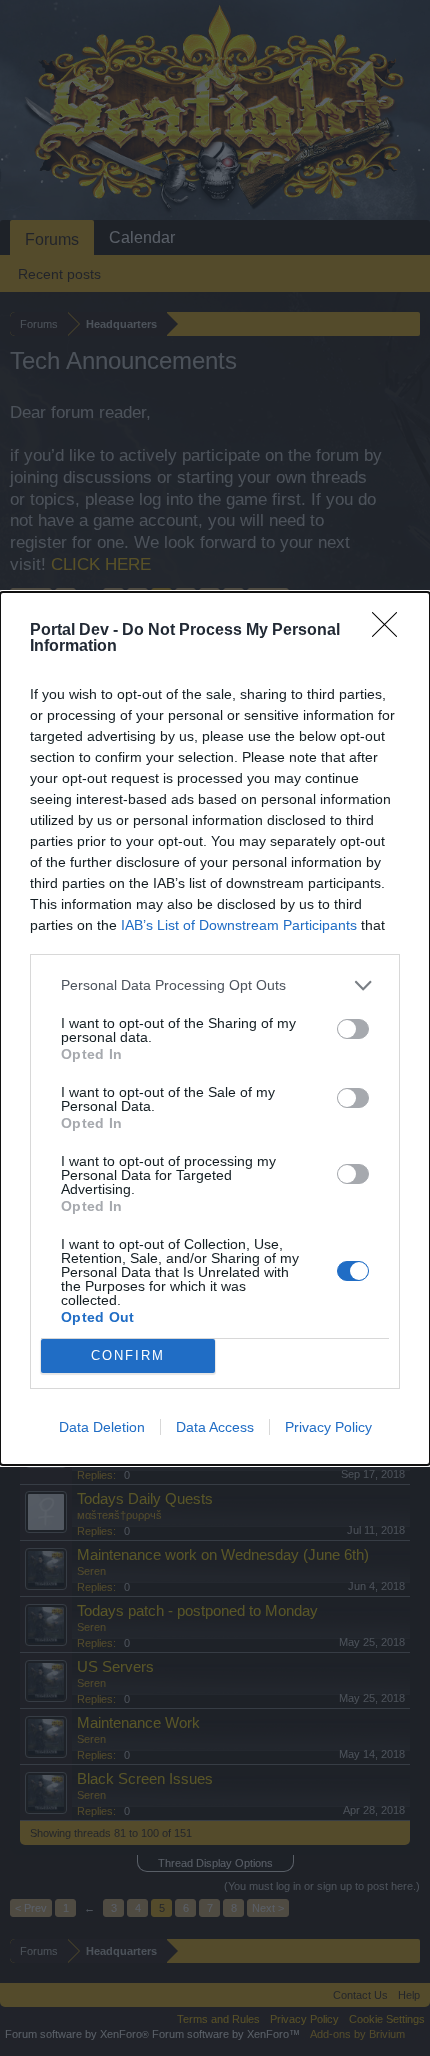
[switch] (353, 1029)
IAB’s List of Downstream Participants (239, 925)
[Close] (391, 631)
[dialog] (215, 1028)
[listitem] (215, 985)
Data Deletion (102, 1427)
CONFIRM (128, 1355)
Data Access (215, 1427)
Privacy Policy (328, 1427)
